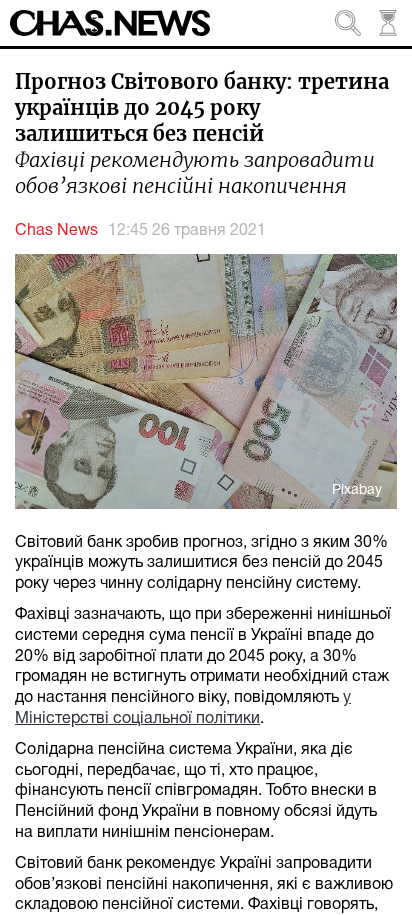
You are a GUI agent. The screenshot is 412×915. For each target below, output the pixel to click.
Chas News (56, 231)
